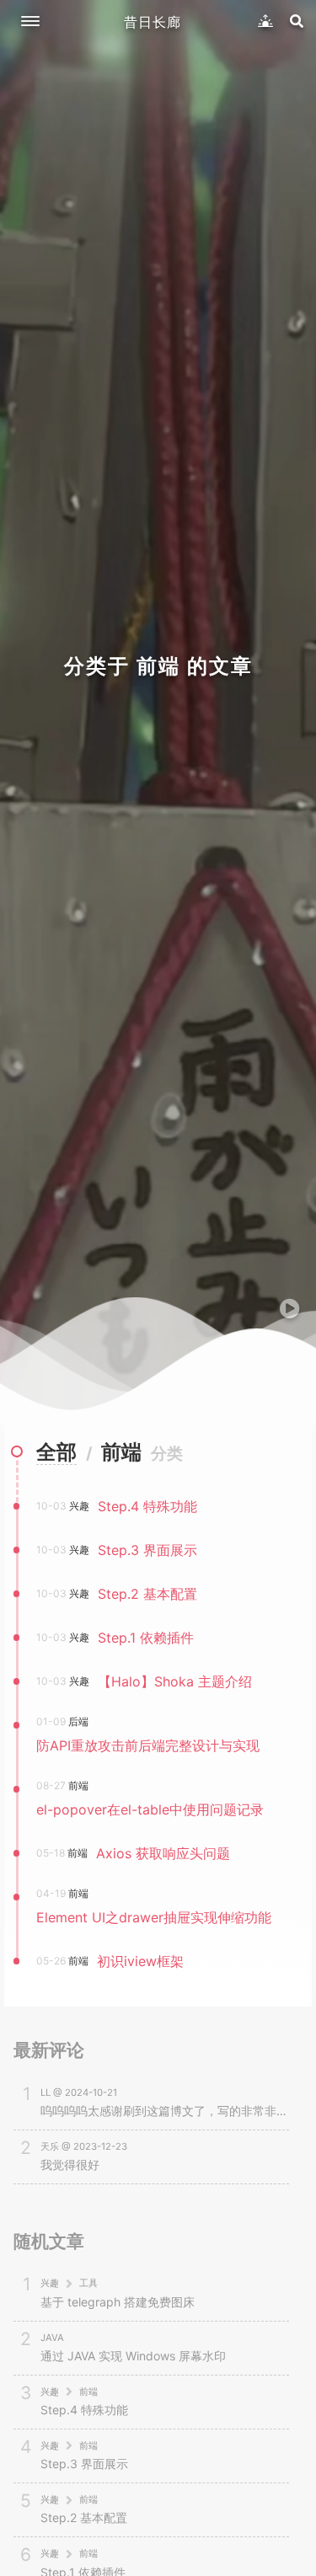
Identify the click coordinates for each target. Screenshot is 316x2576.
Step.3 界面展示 (84, 2464)
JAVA (52, 2338)
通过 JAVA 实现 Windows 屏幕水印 (133, 2356)
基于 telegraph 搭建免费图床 (118, 2302)
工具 (88, 2283)
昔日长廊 (153, 22)
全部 (56, 1452)
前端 (78, 1785)
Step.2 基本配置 (84, 2517)
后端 (78, 1721)
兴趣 (79, 1506)
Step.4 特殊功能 (84, 2410)
